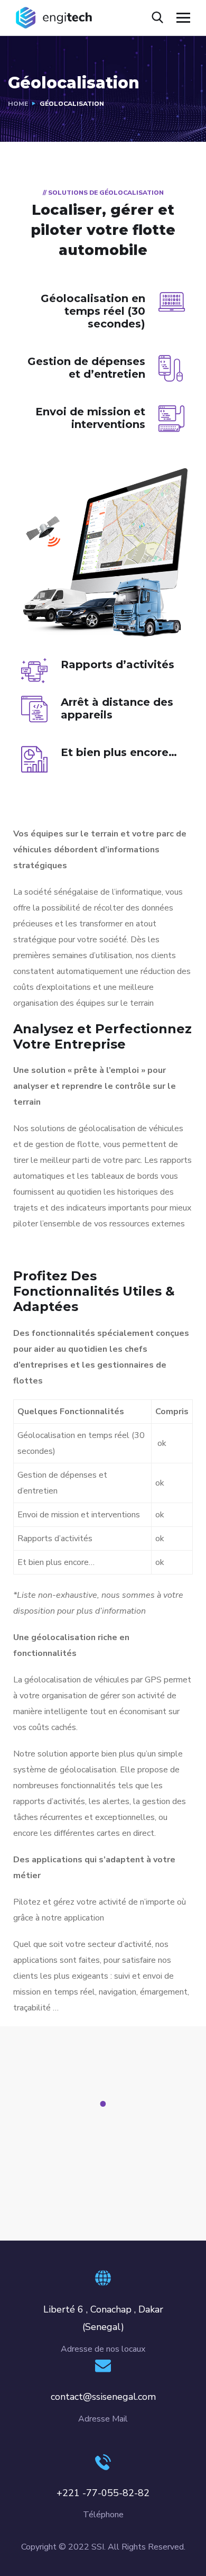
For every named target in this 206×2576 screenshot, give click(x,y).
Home (18, 104)
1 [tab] (105, 2104)
